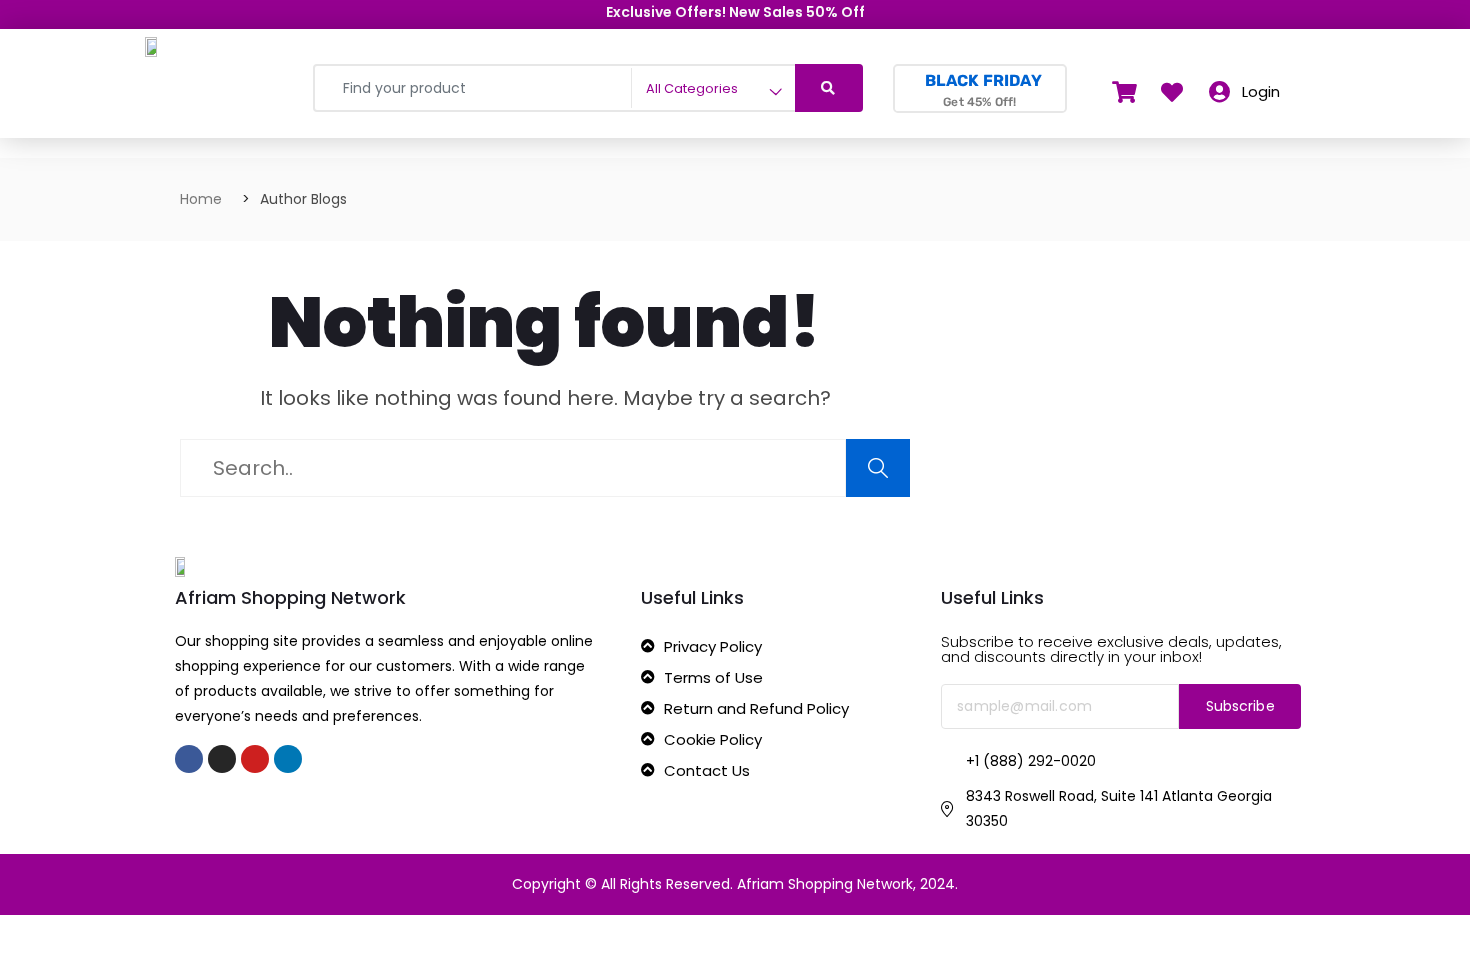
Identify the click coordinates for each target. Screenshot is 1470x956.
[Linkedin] (288, 759)
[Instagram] (222, 759)
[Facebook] (189, 759)
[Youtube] (255, 759)
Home (201, 199)
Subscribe (1240, 706)
